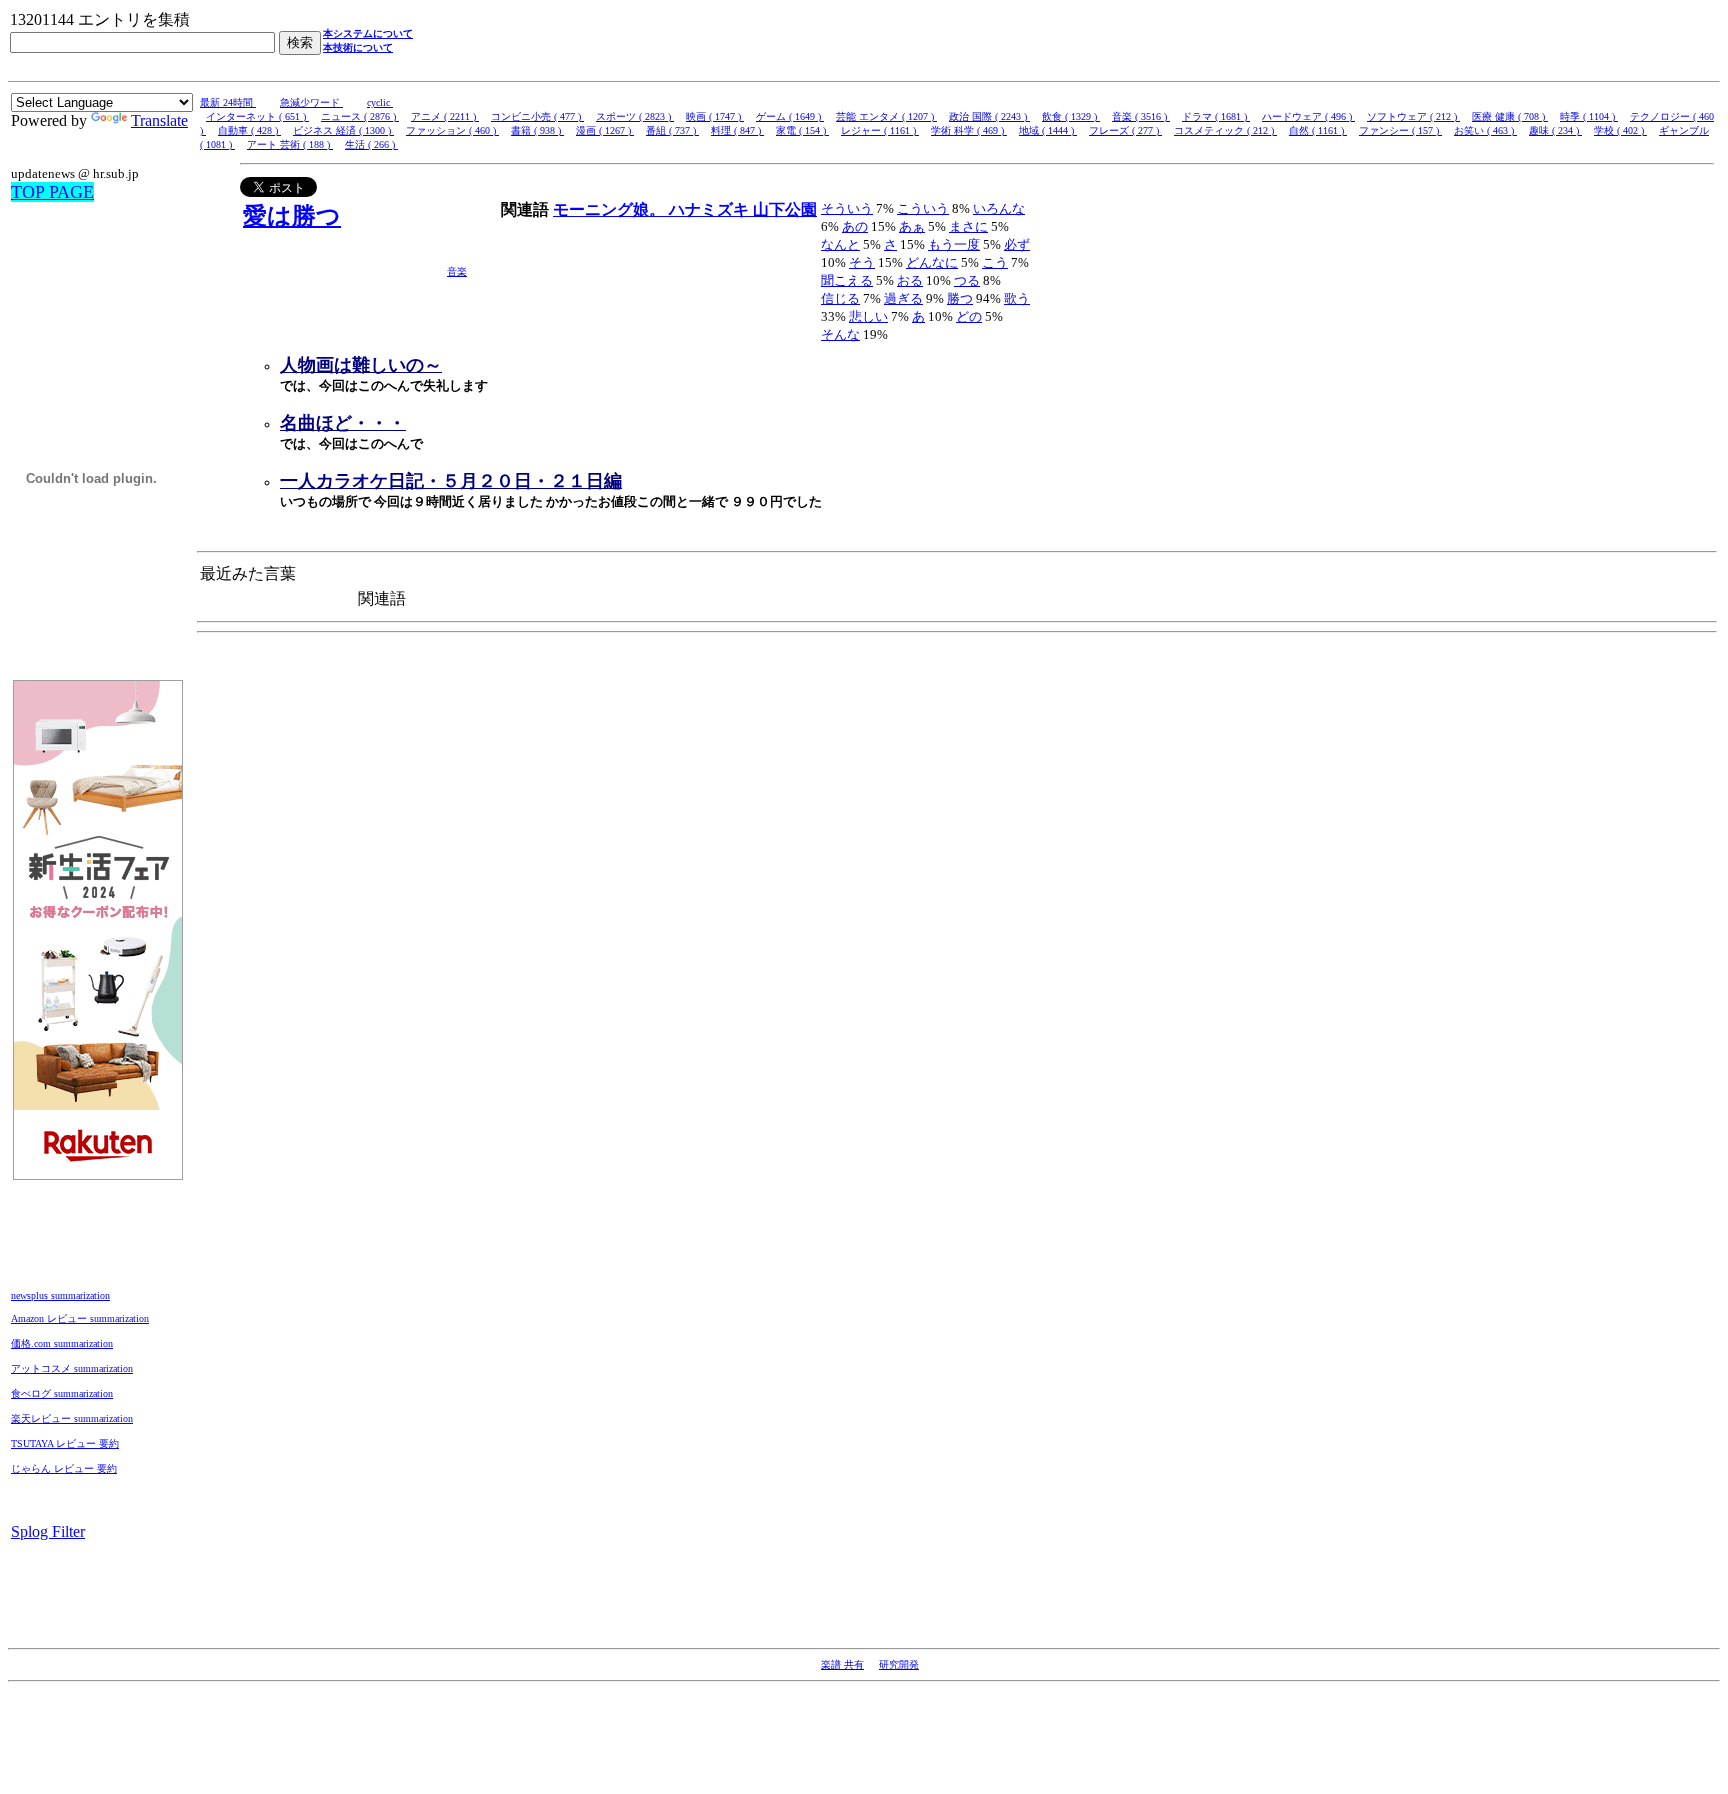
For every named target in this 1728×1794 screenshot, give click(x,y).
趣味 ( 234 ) (1555, 130)
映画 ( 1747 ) (715, 116)
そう (862, 262)
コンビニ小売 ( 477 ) (537, 116)
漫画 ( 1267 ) (605, 130)
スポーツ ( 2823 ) (635, 116)
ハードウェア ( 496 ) (1308, 116)
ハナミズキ (711, 209)
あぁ (912, 226)
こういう (923, 208)
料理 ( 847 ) (737, 130)
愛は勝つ (292, 216)
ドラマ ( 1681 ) (1216, 116)
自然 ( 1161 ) (1318, 130)
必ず (1017, 244)
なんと (840, 244)
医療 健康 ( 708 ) (1510, 116)
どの (969, 316)
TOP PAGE (52, 192)
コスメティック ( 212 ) (1225, 130)
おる (910, 280)
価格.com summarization (62, 1343)
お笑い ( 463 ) (1485, 130)
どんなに (932, 262)
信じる (840, 298)
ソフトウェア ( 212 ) (1413, 116)
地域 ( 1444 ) (1048, 130)
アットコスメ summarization (72, 1368)
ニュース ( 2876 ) (360, 116)
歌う (1017, 298)
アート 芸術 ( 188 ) (290, 144)
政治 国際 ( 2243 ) (989, 116)
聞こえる (847, 280)
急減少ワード (311, 102)
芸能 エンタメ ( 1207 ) (886, 116)
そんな (840, 334)
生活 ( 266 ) (371, 144)
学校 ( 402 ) (1620, 130)
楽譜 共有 (842, 1664)
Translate (159, 120)
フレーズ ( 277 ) (1125, 130)
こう (995, 262)
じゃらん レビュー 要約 (64, 1468)
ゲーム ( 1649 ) (790, 116)
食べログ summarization (62, 1393)
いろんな (999, 208)
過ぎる (903, 298)
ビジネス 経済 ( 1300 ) (343, 130)
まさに (968, 226)
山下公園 (785, 209)
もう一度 (954, 244)
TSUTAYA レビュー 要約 (65, 1443)
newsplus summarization (60, 1295)
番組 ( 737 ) (672, 130)
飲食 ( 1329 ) (1071, 116)
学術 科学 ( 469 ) (969, 130)
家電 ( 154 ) (802, 130)
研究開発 (899, 1664)
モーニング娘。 (611, 209)
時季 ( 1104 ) (1589, 116)
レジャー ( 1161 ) (880, 130)
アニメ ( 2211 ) (445, 116)
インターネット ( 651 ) (257, 116)
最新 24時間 (228, 102)
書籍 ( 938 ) (537, 130)
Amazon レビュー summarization (80, 1318)
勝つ (960, 298)
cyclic (380, 102)
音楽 (457, 271)
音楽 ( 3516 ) (1141, 116)
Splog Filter (48, 1531)
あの (855, 226)
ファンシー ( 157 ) (1400, 130)
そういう (847, 208)
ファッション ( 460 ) (452, 130)
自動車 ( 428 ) (249, 130)
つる (967, 280)
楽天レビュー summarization (72, 1418)
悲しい (868, 316)
